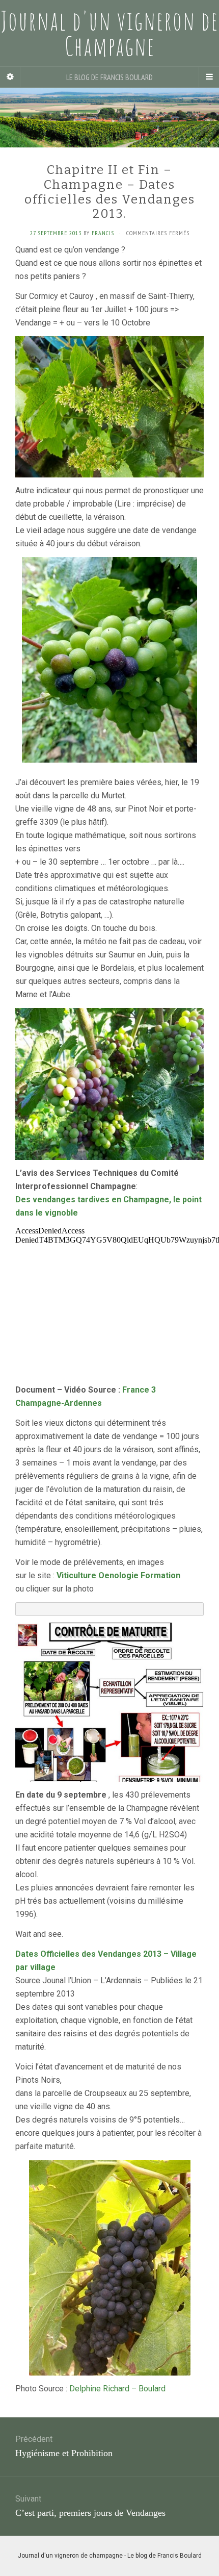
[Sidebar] (10, 77)
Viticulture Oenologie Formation (118, 1575)
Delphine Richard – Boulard (117, 2389)
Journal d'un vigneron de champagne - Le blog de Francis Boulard (110, 2556)
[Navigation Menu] (209, 77)
